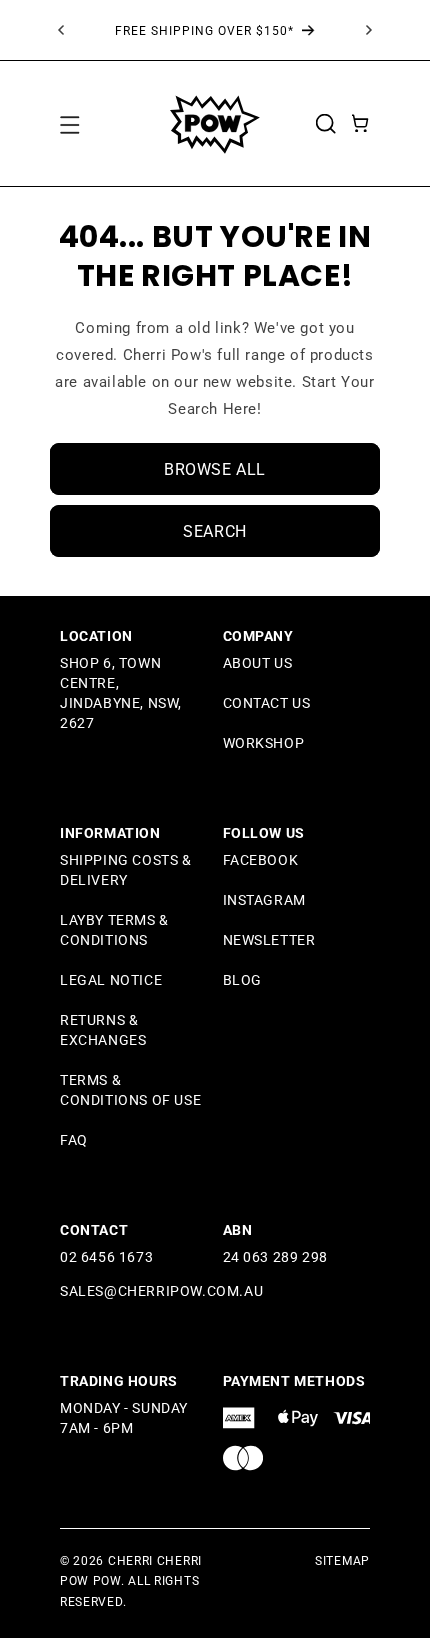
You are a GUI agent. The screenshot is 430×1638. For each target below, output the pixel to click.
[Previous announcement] (61, 30)
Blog (242, 980)
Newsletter (269, 940)
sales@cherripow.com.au (161, 1291)
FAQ (74, 1140)
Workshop (264, 743)
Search (215, 531)
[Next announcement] (368, 30)
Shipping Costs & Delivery (126, 870)
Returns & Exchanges (103, 1030)
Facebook (261, 860)
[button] (69, 124)
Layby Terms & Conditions (114, 930)
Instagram (264, 900)
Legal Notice (111, 980)
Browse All (215, 469)
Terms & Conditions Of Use (130, 1090)
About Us (258, 663)
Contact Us (267, 703)
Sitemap (342, 1561)
